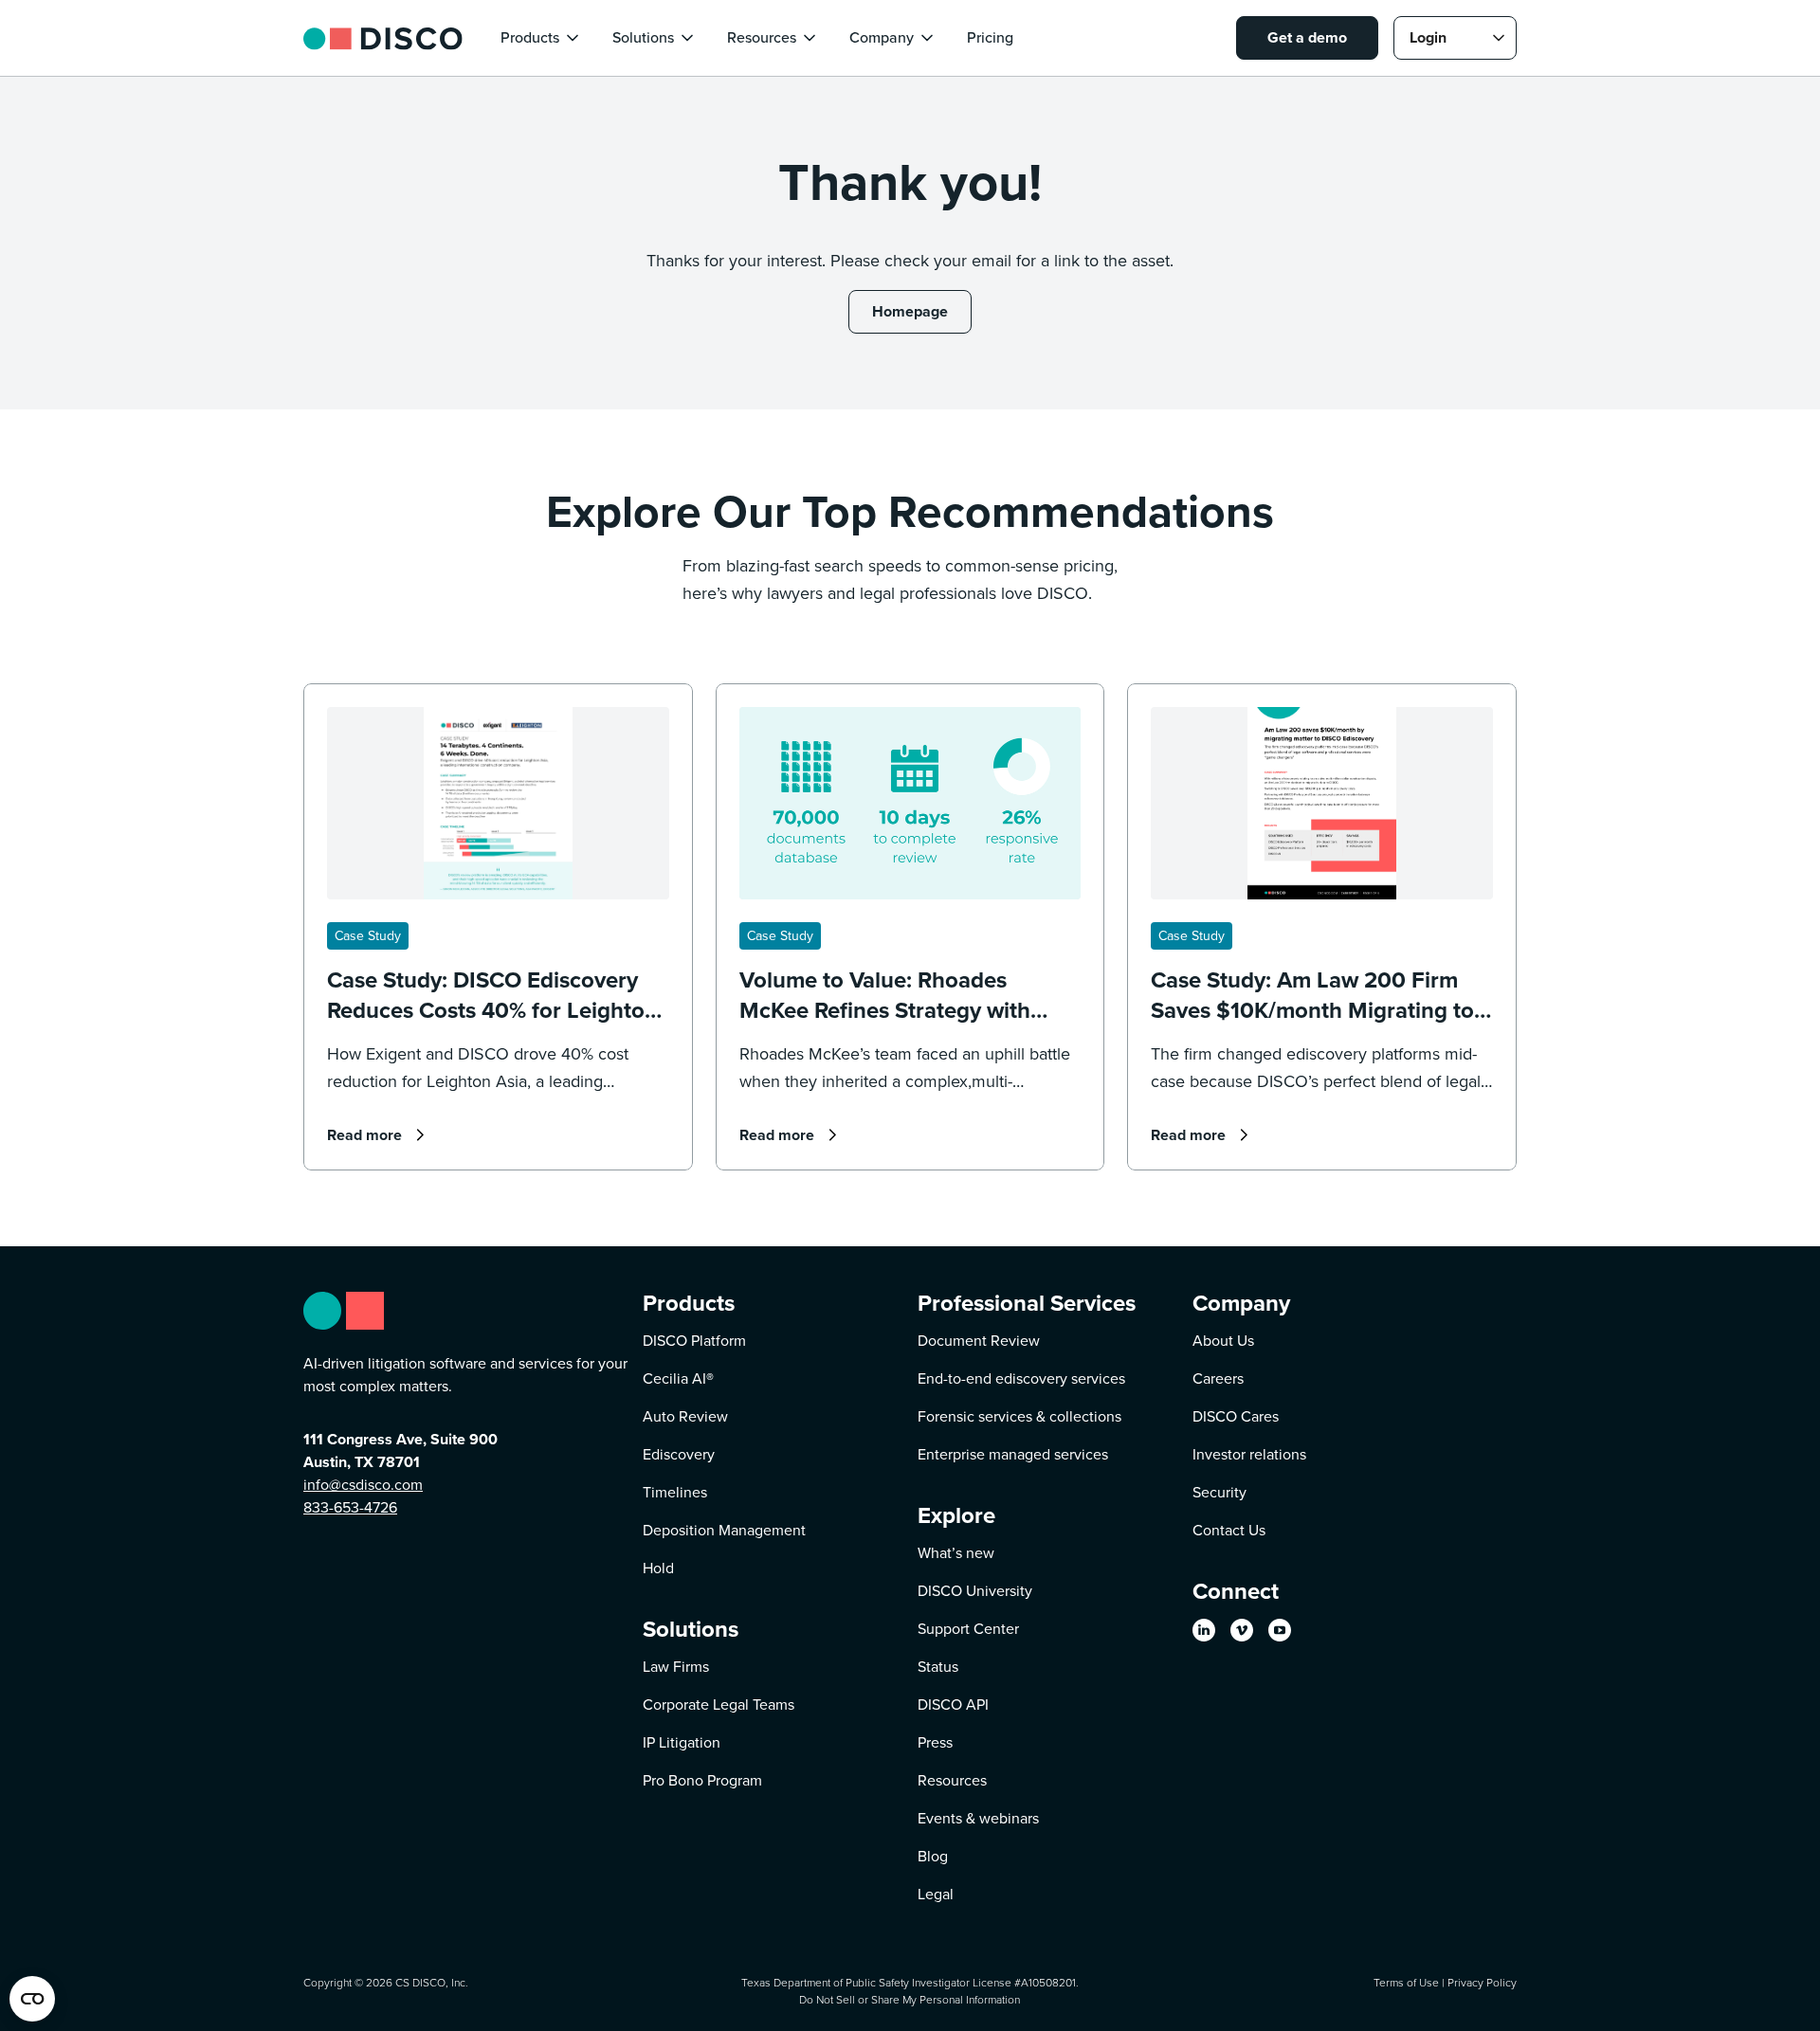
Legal (936, 1894)
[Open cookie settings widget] (32, 1999)
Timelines (675, 1492)
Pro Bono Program (702, 1780)
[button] (541, 38)
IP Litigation (682, 1742)
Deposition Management (724, 1530)
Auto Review (685, 1416)
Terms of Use (1406, 1982)
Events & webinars (978, 1818)
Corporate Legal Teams (719, 1705)
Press (935, 1742)
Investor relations (1249, 1454)
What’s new (956, 1553)
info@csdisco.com (363, 1485)
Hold (658, 1568)
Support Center (968, 1629)
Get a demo (1307, 37)
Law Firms (676, 1667)
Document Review (979, 1341)
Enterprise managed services (1013, 1454)
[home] (383, 37)
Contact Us (1229, 1530)
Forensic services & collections (1019, 1416)
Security (1219, 1492)
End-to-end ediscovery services (1021, 1378)
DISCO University (975, 1591)
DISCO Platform (694, 1341)
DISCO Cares (1236, 1416)
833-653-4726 (350, 1507)
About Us (1223, 1341)
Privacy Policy (1482, 1982)
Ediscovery (679, 1454)
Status (938, 1667)
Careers (1218, 1378)
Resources (952, 1780)
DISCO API (953, 1705)
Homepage (910, 311)
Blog (933, 1856)
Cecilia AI (678, 1378)
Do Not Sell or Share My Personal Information (910, 1999)
